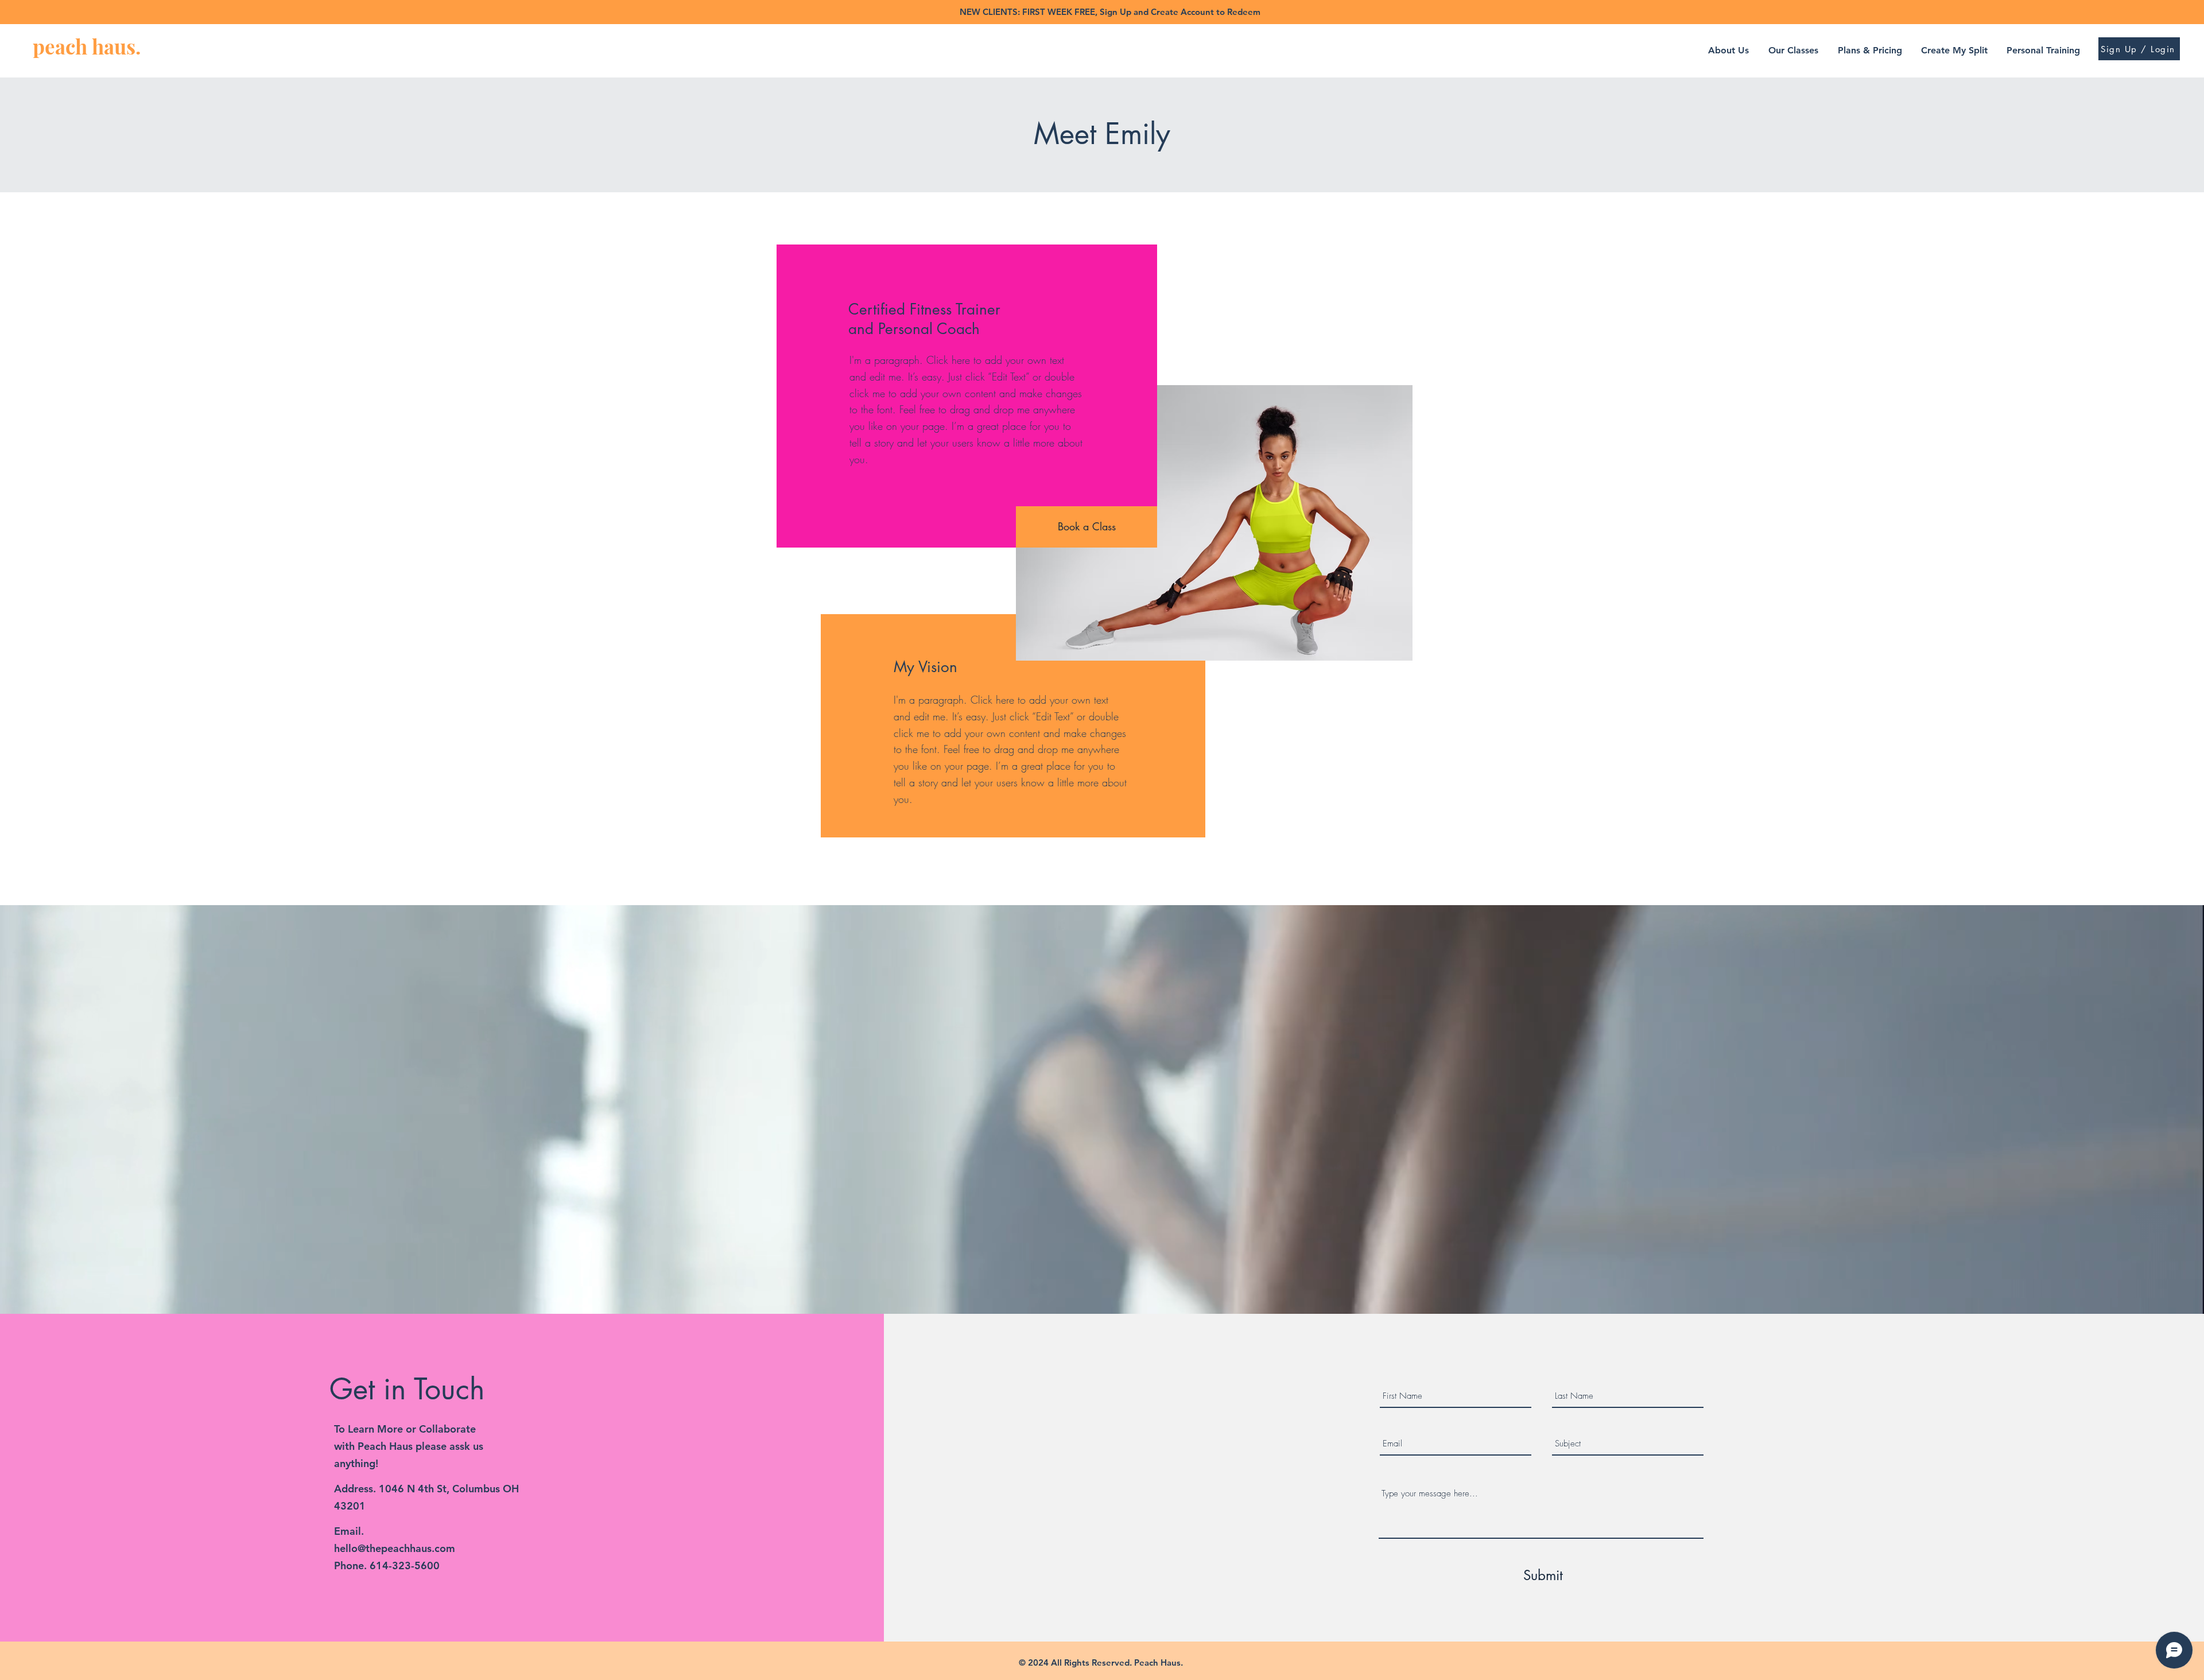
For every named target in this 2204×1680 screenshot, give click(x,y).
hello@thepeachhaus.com (395, 1548)
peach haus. (87, 46)
